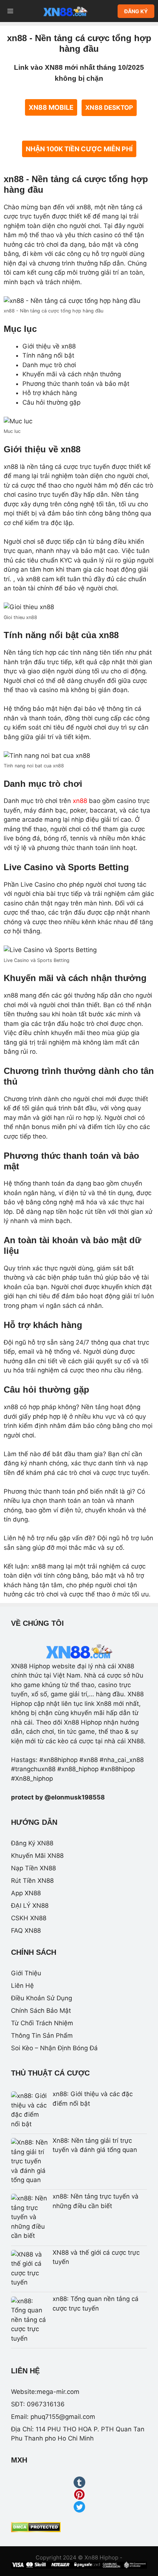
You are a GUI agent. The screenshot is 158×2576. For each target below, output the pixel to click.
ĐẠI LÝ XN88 (30, 1906)
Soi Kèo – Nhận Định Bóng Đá (54, 2048)
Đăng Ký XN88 (32, 1843)
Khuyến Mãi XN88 (37, 1856)
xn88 (80, 801)
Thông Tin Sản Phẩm (42, 2036)
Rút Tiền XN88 (32, 1881)
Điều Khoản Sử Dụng (42, 1998)
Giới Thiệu (26, 1973)
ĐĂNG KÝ (136, 11)
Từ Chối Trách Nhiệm (42, 2023)
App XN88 (26, 1893)
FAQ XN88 (26, 1931)
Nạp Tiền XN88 (33, 1868)
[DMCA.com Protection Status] (36, 2530)
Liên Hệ (22, 1986)
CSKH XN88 (29, 1918)
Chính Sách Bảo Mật (41, 2011)
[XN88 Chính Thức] (65, 11)
